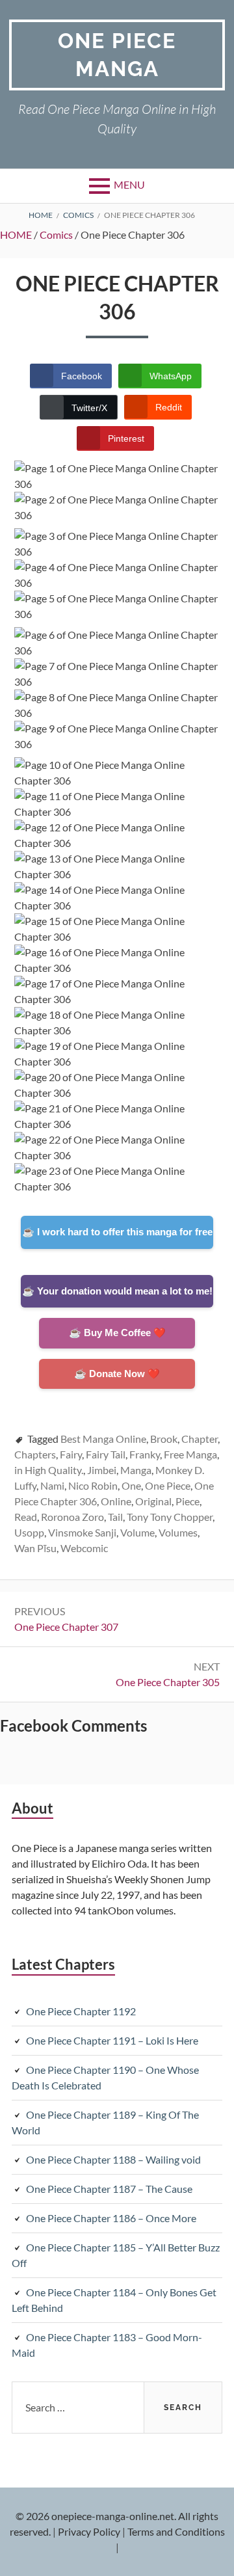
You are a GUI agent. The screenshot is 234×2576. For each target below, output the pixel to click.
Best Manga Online (103, 1439)
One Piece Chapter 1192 (81, 2011)
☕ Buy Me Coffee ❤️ (117, 1333)
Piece (188, 1501)
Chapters (35, 1454)
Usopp (29, 1532)
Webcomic (84, 1548)
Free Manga (190, 1454)
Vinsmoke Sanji (82, 1532)
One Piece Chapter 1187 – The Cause (109, 2189)
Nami (52, 1485)
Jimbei (102, 1470)
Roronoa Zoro (72, 1517)
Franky (145, 1454)
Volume (137, 1532)
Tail (115, 1517)
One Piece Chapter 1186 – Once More (111, 2218)
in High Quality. (49, 1470)
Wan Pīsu (35, 1548)
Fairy (71, 1454)
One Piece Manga (117, 55)
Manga (136, 1470)
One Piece (168, 1485)
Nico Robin (93, 1485)
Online (116, 1501)
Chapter (200, 1439)
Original (153, 1501)
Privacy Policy (89, 2531)
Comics (56, 235)
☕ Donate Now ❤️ (117, 1374)
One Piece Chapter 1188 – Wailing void (113, 2159)
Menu (129, 184)
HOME (16, 235)
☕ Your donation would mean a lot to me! (117, 1291)
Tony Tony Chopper (170, 1517)
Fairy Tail (106, 1454)
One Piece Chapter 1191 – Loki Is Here (112, 2040)
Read (26, 1517)
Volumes (178, 1532)
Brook (164, 1439)
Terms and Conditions (176, 2531)
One (131, 1485)
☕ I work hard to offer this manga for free (117, 1232)
